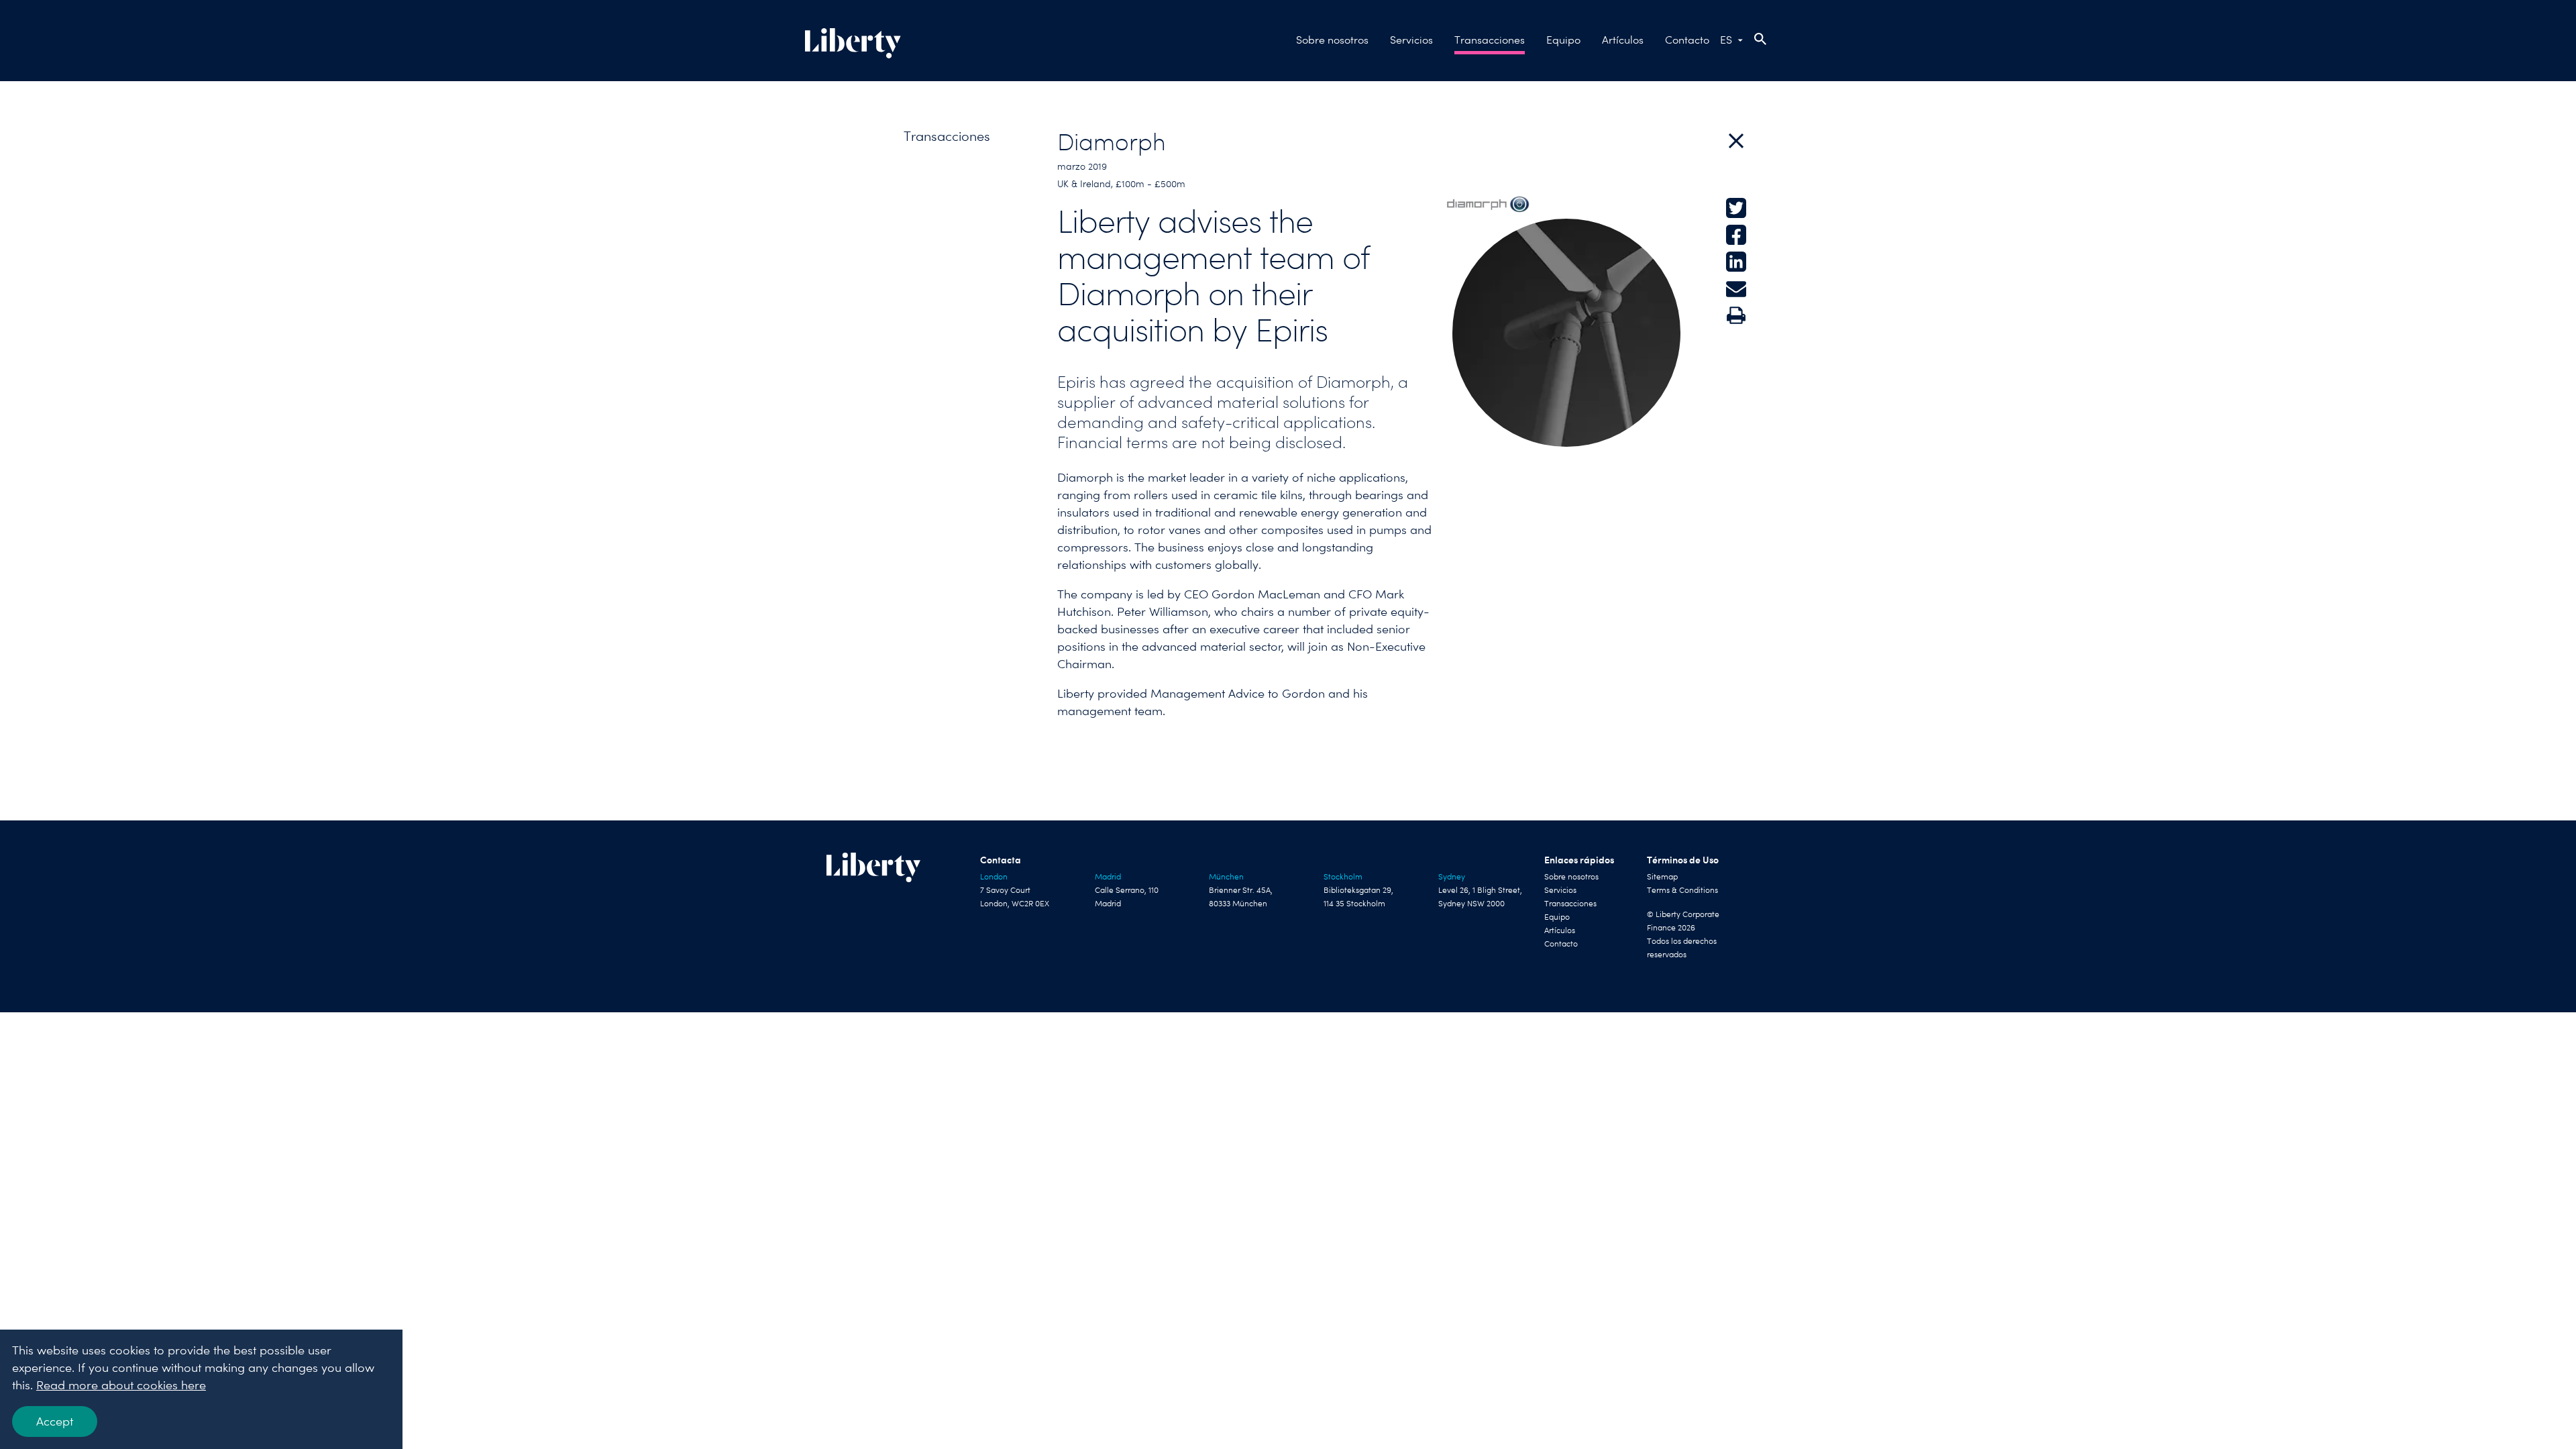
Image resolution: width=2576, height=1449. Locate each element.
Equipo (1563, 40)
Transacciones (1490, 40)
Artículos (1623, 40)
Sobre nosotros (1332, 40)
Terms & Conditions (1682, 890)
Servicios (1411, 40)
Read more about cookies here (121, 1385)
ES (1726, 40)
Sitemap (1662, 877)
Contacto (1687, 40)
